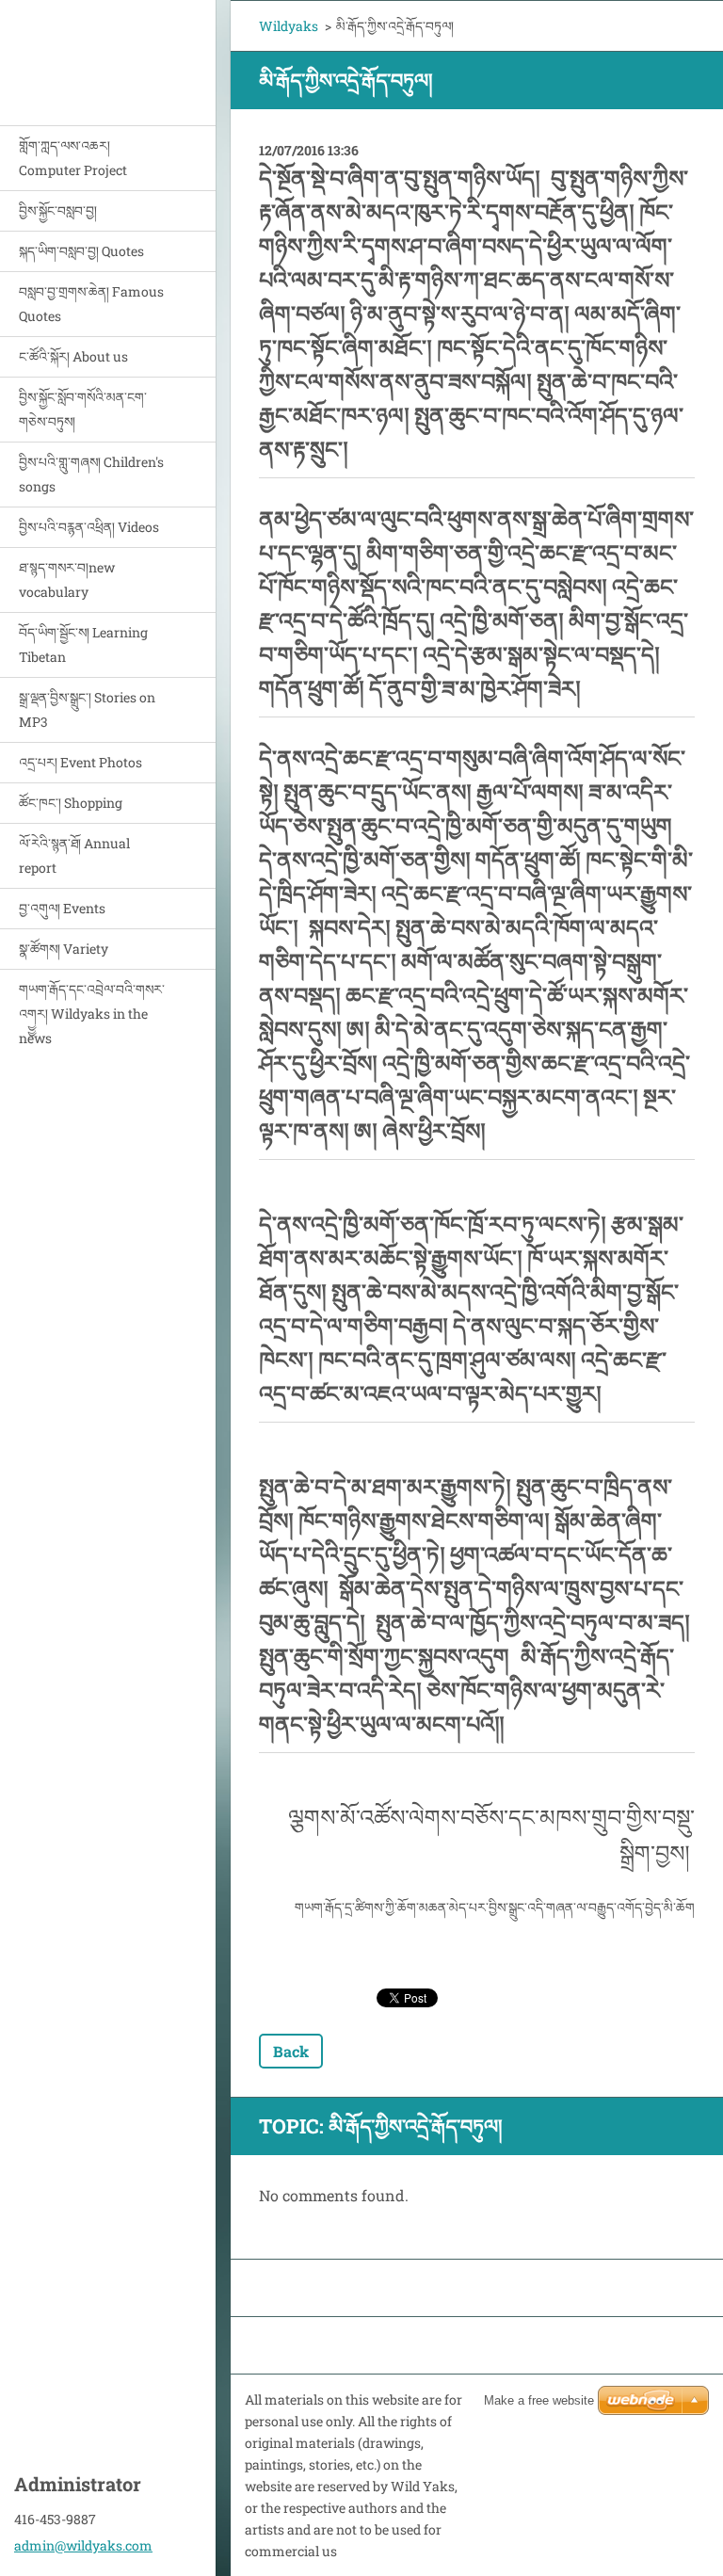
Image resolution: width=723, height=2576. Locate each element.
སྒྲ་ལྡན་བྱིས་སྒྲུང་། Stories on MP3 (87, 709)
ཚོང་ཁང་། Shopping (71, 803)
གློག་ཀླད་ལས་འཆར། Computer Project (73, 158)
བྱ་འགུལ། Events (62, 908)
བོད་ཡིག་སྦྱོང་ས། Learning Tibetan (83, 644)
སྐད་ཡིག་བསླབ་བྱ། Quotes (81, 251)
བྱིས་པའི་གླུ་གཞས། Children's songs (91, 474)
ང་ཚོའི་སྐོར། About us (73, 356)
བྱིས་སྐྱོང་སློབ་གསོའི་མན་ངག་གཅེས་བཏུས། (83, 409)
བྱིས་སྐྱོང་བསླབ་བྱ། (58, 210)
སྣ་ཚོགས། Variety (64, 949)
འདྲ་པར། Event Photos (80, 762)
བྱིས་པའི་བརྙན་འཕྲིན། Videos (89, 527)
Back (291, 2051)
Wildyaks (289, 26)
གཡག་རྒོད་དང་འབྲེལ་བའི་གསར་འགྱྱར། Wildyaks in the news (92, 1014)
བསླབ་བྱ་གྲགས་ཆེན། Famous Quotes (91, 304)
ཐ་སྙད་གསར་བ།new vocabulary (67, 580)
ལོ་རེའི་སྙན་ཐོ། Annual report (74, 855)
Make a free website (539, 2400)
